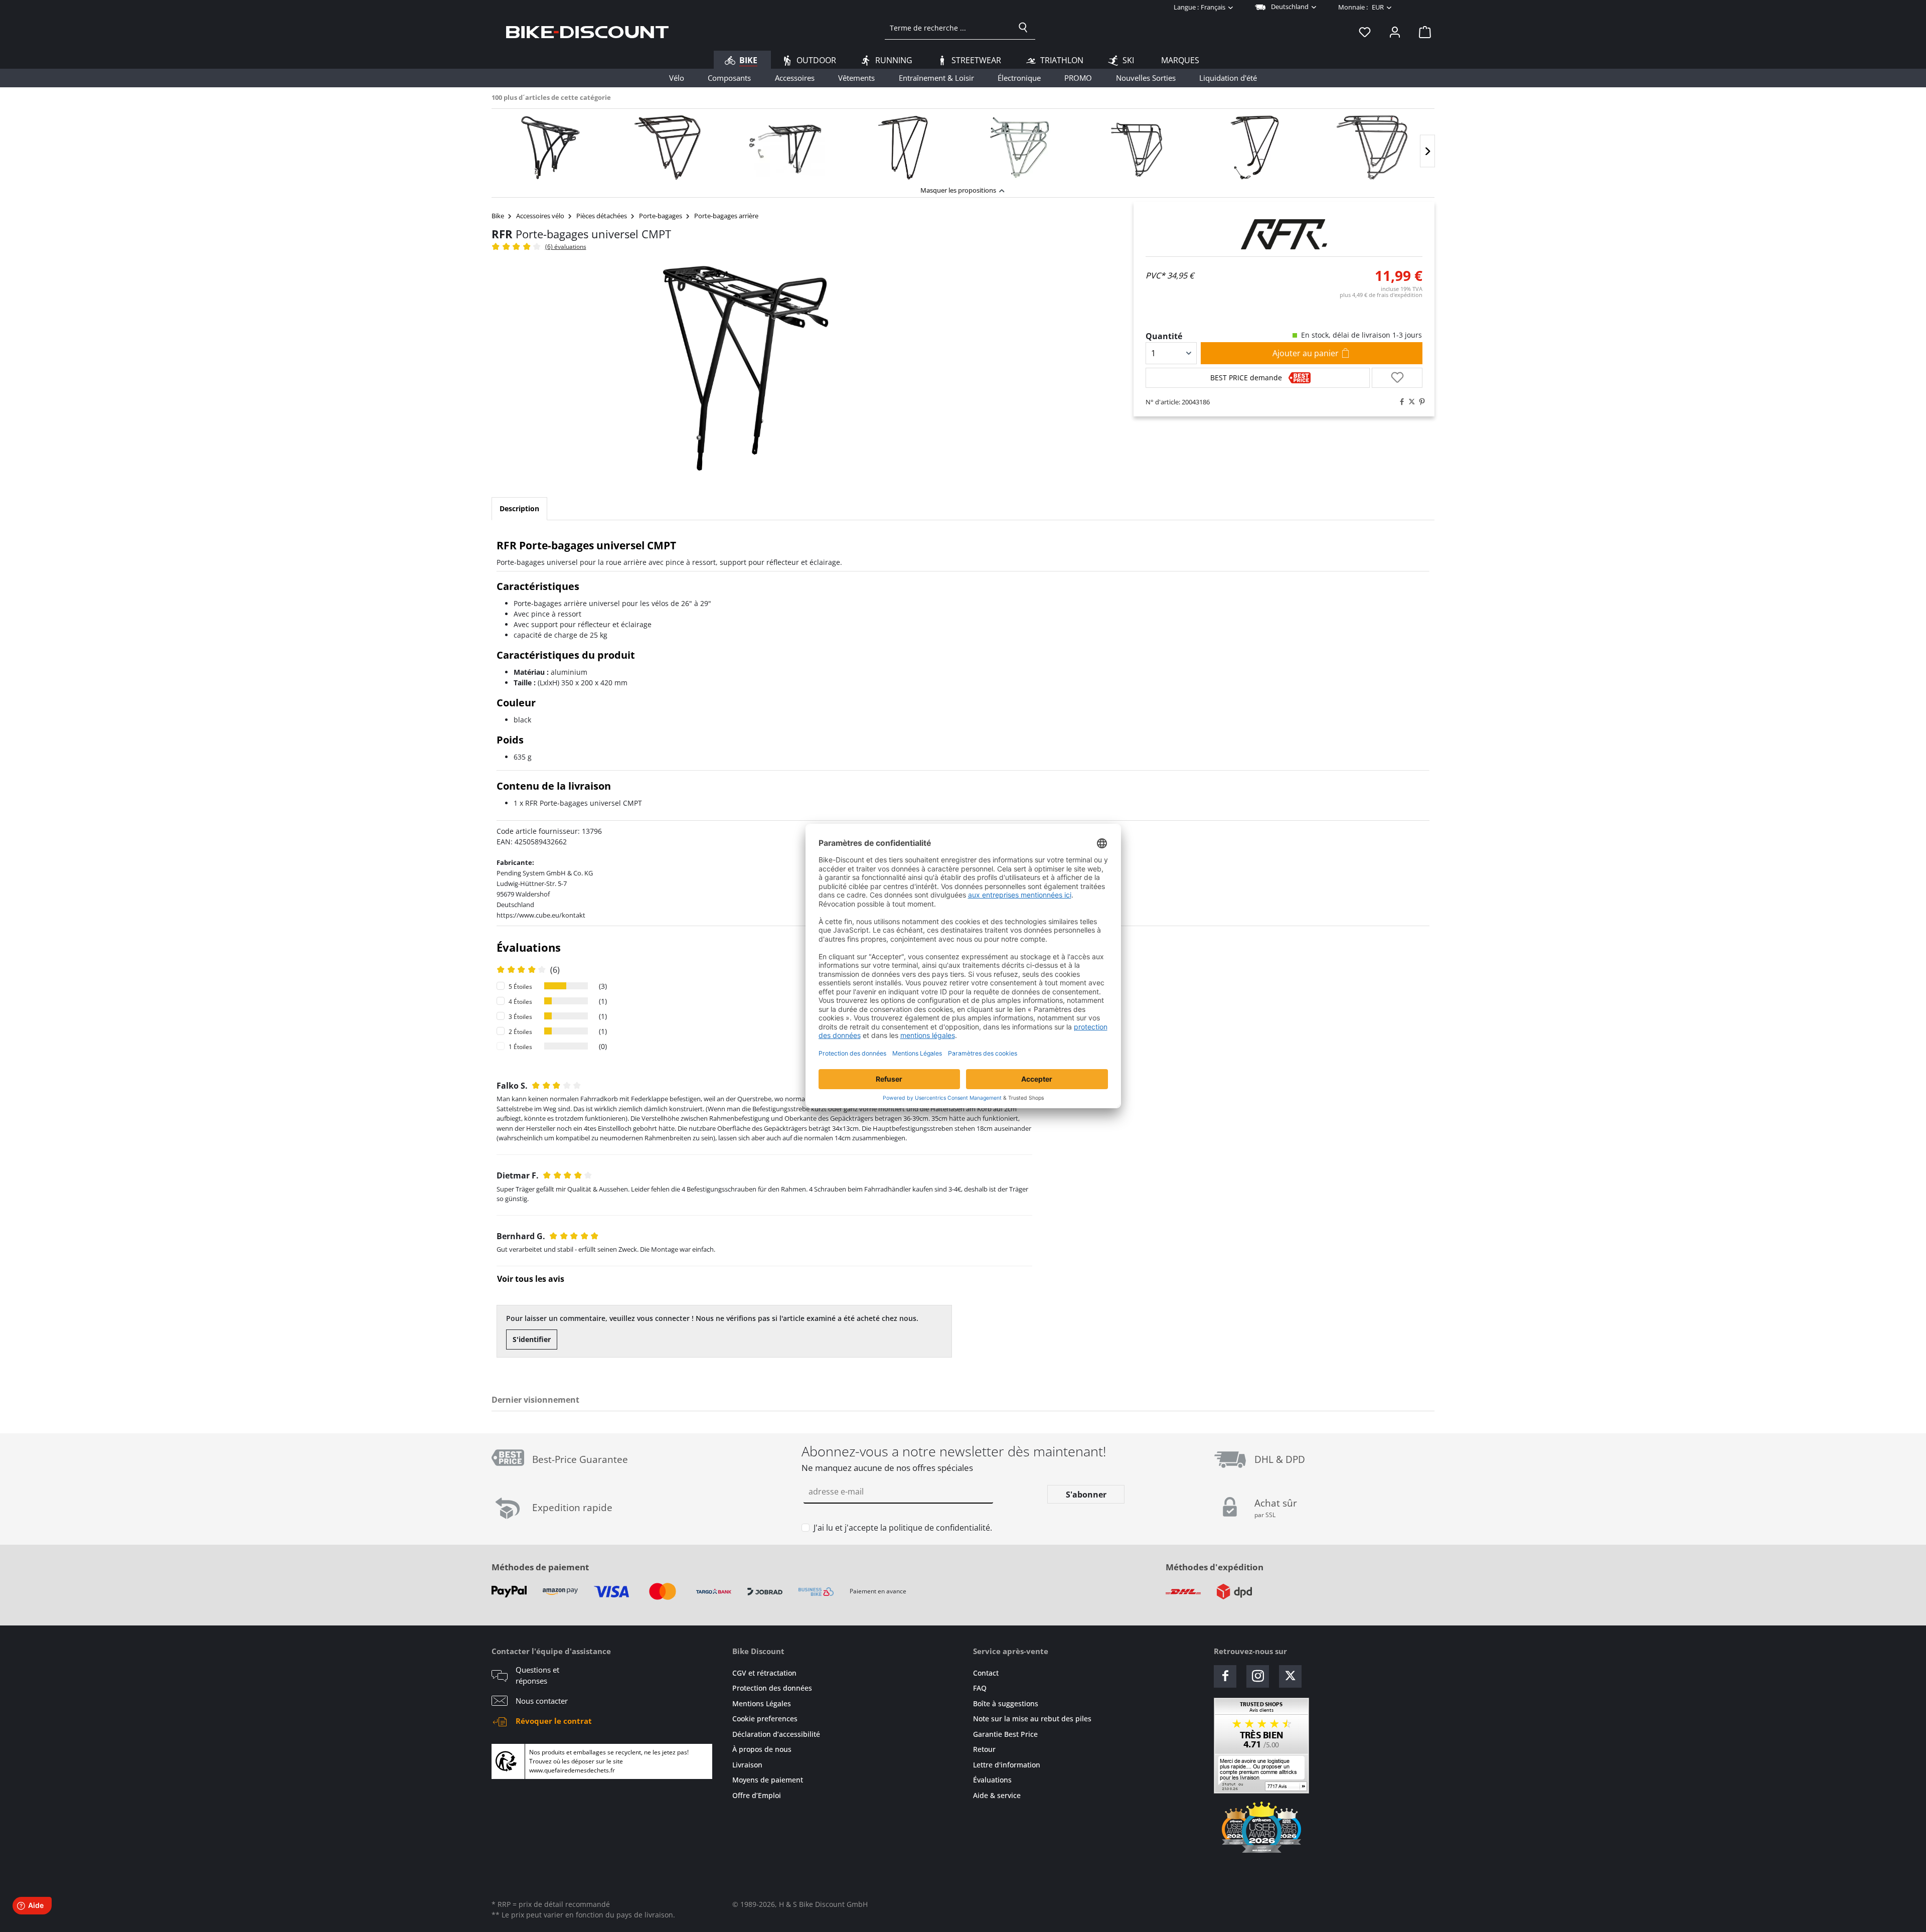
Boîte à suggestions (1006, 1703)
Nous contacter (542, 1701)
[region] (963, 145)
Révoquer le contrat (554, 1721)
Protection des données (772, 1688)
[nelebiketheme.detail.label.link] (550, 147)
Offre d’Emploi (757, 1795)
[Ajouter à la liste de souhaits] (1397, 378)
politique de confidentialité (939, 1528)
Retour (984, 1749)
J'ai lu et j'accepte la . (903, 1528)
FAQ (980, 1688)
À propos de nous (762, 1749)
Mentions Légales (762, 1703)
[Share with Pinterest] (1419, 402)
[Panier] (1422, 32)
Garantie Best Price (1005, 1734)
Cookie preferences (765, 1719)
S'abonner (1086, 1495)
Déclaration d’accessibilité (776, 1734)
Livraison (747, 1765)
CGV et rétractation (764, 1673)
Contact (986, 1673)
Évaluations (992, 1780)
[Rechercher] (1023, 28)
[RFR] (1284, 234)
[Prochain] (1427, 151)
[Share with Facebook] (1399, 402)
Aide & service (997, 1795)
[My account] (1395, 32)
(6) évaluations (566, 247)
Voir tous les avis (531, 1279)
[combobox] (948, 28)
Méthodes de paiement (540, 1567)
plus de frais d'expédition (1381, 295)
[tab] (519, 509)
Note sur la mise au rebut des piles (1032, 1719)
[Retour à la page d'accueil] (587, 32)
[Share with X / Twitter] (1409, 402)
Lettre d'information (1007, 1765)
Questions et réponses (537, 1675)
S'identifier (532, 1339)
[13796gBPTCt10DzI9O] (746, 368)
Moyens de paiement (768, 1780)
